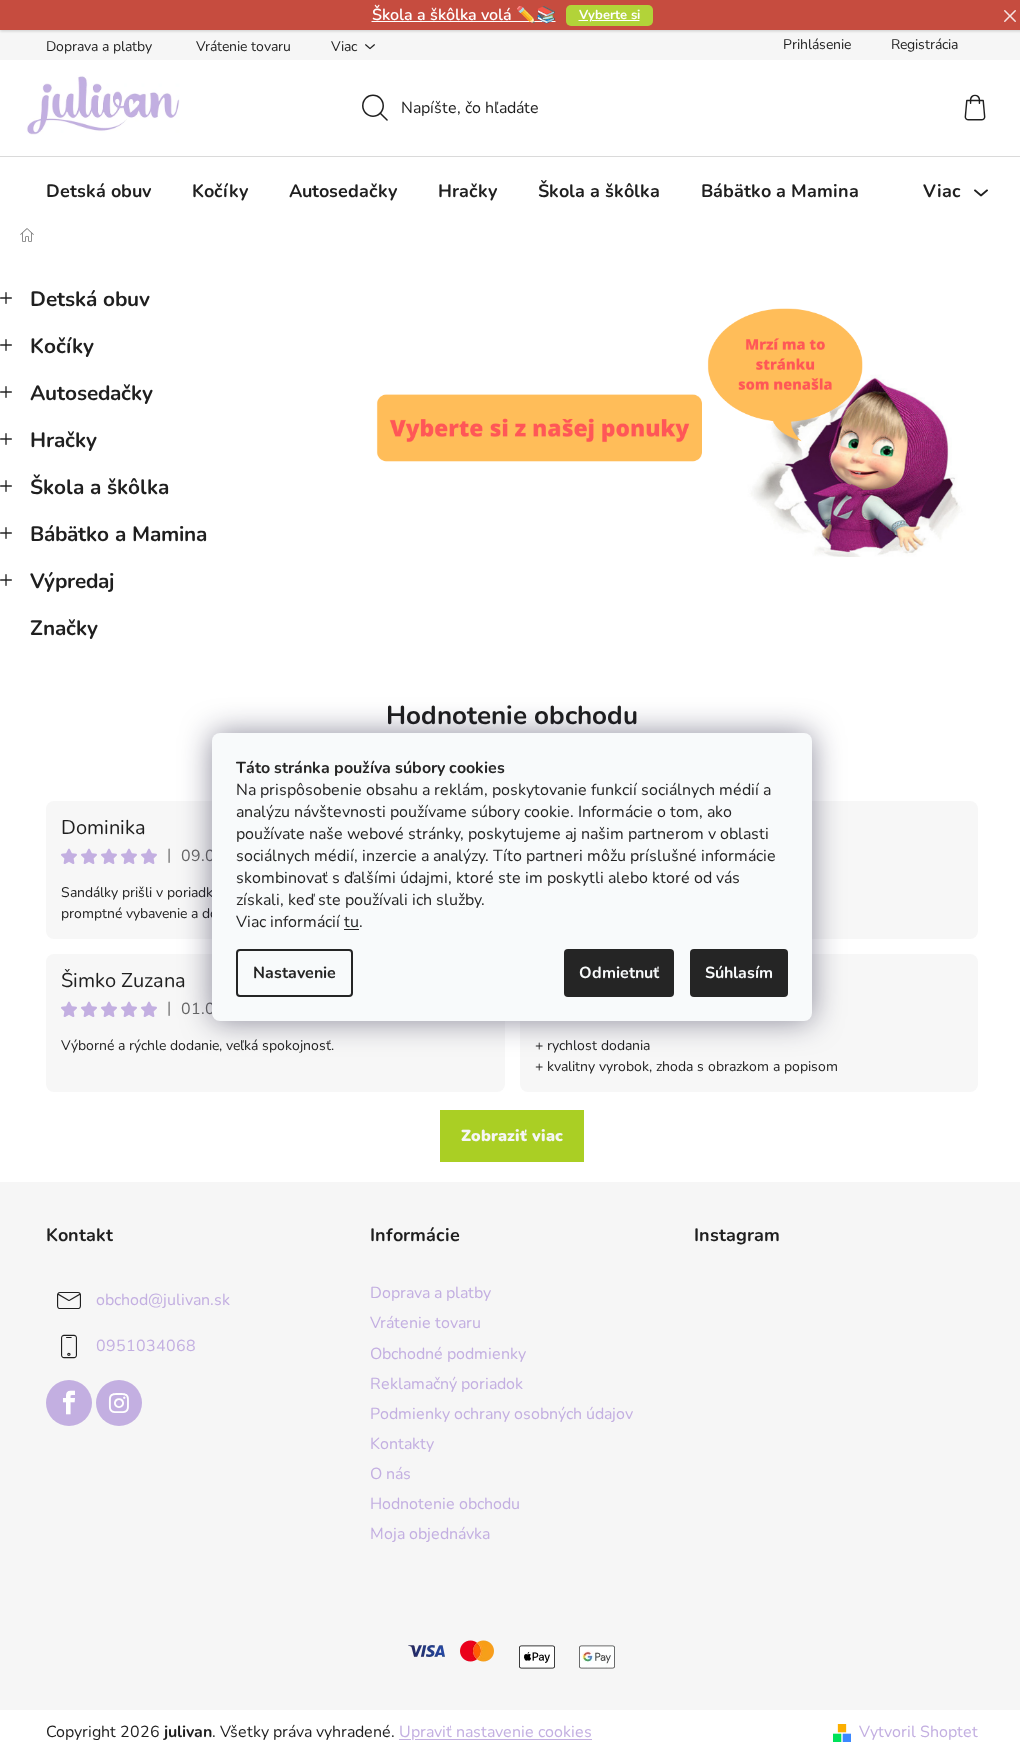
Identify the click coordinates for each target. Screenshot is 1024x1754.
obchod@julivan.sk (163, 1300)
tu (351, 922)
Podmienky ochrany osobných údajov (501, 1414)
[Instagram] (119, 1403)
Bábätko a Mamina (118, 534)
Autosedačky (91, 393)
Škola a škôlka (99, 487)
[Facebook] (69, 1403)
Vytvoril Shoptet (918, 1732)
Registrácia (924, 44)
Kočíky (62, 346)
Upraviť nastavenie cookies (495, 1732)
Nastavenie (294, 973)
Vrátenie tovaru (243, 46)
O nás (390, 1474)
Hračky (63, 440)
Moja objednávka (430, 1534)
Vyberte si (609, 15)
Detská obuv (90, 299)
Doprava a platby (99, 46)
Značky (64, 628)
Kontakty (402, 1444)
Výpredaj (72, 581)
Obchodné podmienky (448, 1354)
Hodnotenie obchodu (512, 715)
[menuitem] (98, 191)
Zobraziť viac (512, 1136)
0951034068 (146, 1346)
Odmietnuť (619, 973)
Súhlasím (739, 973)
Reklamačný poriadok (446, 1384)
